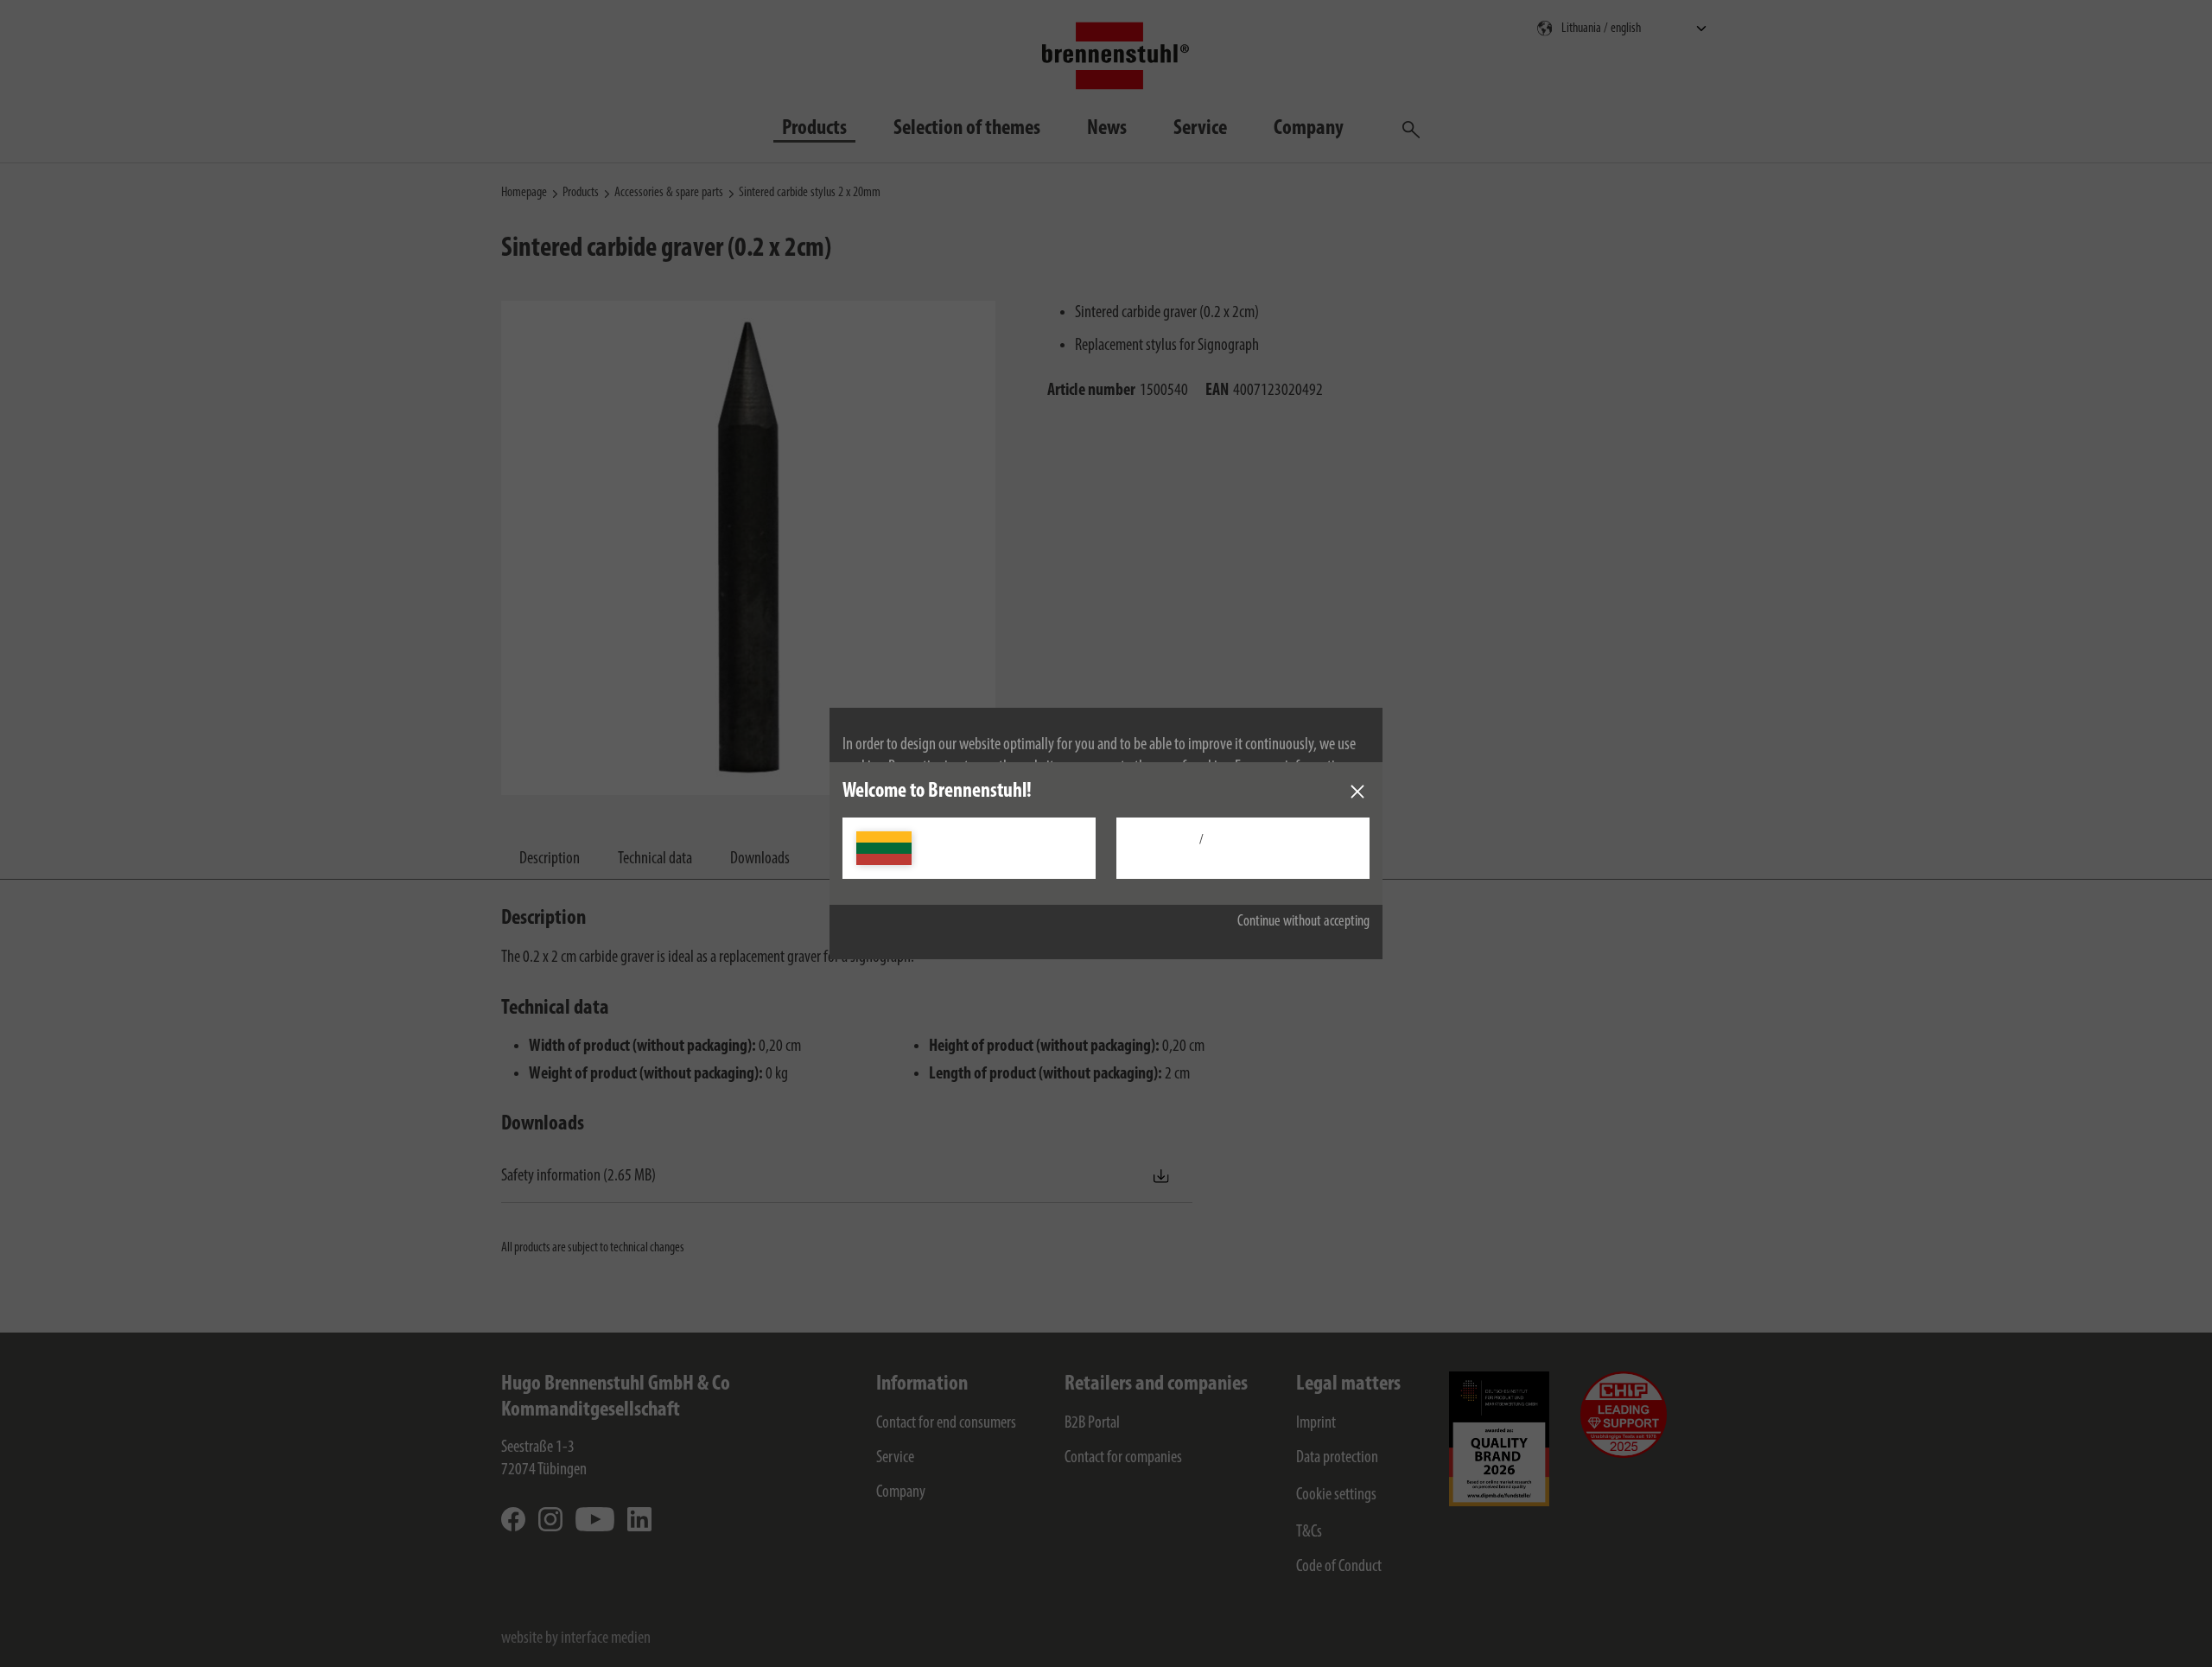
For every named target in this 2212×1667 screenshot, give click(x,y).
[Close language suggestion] (1357, 792)
